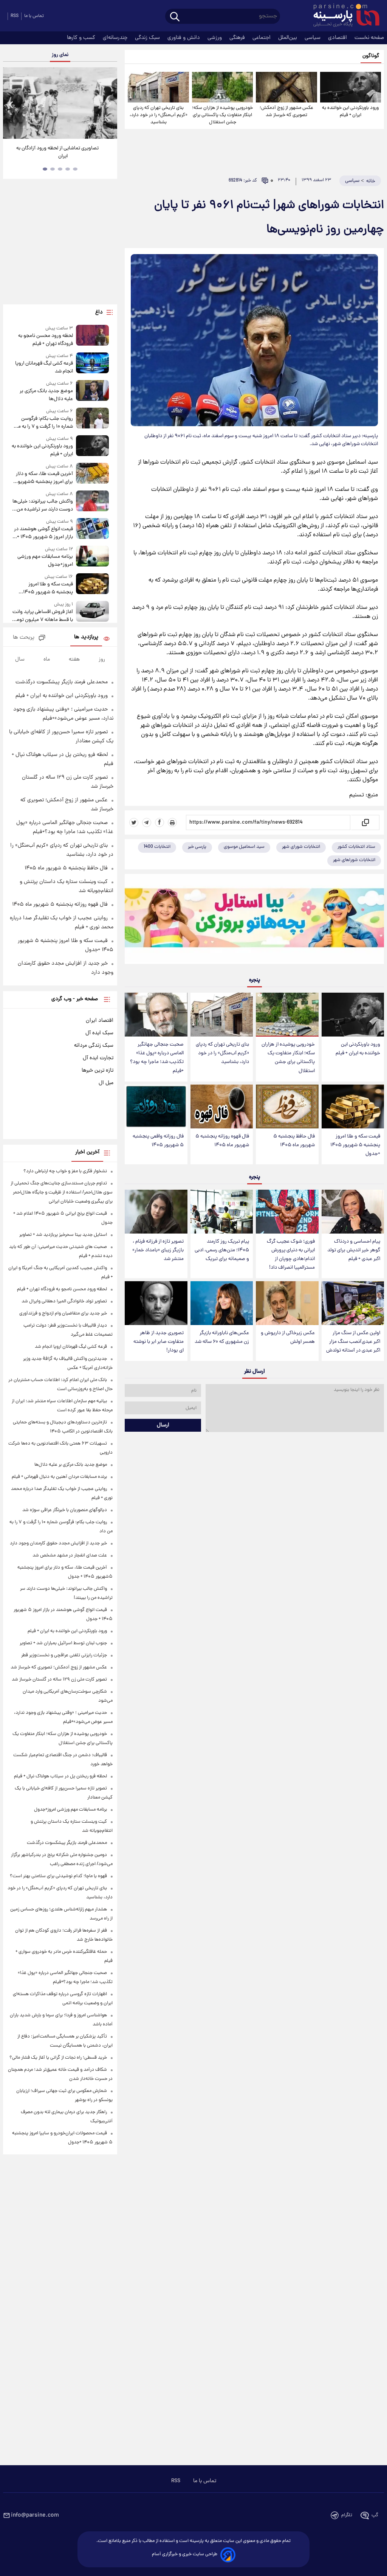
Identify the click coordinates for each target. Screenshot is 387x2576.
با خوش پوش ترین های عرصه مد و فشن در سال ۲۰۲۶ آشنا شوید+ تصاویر (57, 152)
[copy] (365, 822)
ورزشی (215, 38)
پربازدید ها (86, 637)
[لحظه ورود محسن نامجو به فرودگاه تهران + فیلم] (93, 336)
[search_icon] (175, 17)
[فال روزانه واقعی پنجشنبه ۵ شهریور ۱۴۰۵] (156, 1106)
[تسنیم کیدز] (254, 921)
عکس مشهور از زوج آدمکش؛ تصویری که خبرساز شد (286, 112)
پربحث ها (24, 638)
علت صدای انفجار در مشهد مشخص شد (70, 1556)
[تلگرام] (147, 822)
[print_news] (172, 822)
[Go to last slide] (11, 104)
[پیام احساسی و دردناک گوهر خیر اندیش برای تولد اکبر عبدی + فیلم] (353, 1212)
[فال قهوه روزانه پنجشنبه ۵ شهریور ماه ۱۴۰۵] (222, 1106)
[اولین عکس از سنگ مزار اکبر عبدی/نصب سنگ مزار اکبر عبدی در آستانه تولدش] (353, 1303)
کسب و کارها (82, 38)
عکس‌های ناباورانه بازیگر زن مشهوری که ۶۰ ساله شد (222, 1338)
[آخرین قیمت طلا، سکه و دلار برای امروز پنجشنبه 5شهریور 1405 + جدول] (93, 474)
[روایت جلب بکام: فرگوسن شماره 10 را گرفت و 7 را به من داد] (93, 419)
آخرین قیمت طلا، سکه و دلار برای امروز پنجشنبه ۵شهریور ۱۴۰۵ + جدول (44, 478)
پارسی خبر (197, 847)
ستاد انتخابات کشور (356, 847)
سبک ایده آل (99, 1033)
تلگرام (347, 2515)
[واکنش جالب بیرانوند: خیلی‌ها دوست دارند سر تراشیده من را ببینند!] (93, 502)
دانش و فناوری (184, 38)
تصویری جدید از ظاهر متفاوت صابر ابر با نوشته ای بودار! (159, 1342)
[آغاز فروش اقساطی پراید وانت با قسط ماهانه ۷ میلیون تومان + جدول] (93, 612)
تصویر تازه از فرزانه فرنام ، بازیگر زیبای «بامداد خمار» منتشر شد (158, 1250)
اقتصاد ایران (100, 1021)
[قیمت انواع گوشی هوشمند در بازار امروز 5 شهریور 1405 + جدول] (93, 530)
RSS (15, 16)
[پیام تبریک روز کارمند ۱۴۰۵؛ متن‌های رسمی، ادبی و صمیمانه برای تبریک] (222, 1212)
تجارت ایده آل (98, 1058)
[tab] (75, 169)
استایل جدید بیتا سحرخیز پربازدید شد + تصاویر (63, 1235)
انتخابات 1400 (157, 847)
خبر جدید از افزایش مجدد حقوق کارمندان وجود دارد (58, 1543)
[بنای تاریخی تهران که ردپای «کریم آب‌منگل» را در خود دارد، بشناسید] (158, 87)
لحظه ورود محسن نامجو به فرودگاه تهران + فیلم (46, 340)
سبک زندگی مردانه (94, 1046)
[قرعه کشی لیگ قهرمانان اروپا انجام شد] (93, 364)
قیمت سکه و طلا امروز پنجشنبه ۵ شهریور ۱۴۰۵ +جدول (355, 1145)
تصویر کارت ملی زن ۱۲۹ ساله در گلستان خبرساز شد (59, 1680)
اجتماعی (262, 38)
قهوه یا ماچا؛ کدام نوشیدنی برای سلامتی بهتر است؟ (58, 1876)
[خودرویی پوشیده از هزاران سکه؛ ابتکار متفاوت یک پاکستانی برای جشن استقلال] (222, 87)
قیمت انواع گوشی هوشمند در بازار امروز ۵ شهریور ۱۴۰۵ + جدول (43, 533)
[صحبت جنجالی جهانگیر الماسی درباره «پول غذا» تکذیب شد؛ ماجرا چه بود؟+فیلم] (156, 1015)
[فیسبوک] (159, 822)
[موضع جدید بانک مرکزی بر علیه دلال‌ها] (93, 392)
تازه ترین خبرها (98, 1071)
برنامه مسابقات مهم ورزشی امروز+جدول (45, 561)
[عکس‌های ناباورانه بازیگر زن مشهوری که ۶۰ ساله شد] (222, 1303)
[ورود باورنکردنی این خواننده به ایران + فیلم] (351, 87)
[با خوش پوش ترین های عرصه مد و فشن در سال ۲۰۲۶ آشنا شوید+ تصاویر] (60, 103)
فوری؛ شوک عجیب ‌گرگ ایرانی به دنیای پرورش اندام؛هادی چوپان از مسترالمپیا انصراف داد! (291, 1255)
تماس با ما (34, 16)
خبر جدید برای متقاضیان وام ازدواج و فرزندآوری (63, 1314)
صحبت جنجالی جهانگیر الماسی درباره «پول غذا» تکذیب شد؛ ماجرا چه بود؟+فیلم (157, 1058)
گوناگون (371, 56)
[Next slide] (109, 104)
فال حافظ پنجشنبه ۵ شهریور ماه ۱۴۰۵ (294, 1141)
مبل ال (106, 1083)
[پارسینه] (342, 16)
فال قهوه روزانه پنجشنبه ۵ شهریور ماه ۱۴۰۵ (222, 1141)
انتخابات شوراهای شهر (354, 860)
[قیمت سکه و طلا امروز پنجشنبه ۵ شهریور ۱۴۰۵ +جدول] (353, 1106)
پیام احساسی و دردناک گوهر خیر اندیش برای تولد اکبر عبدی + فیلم (354, 1250)
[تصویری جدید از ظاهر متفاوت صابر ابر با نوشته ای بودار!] (156, 1303)
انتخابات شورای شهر (301, 847)
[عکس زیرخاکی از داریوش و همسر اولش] (287, 1303)
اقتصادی (338, 38)
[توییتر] (134, 822)
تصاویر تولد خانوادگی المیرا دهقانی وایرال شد (64, 1301)
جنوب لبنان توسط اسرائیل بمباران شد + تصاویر (63, 1643)
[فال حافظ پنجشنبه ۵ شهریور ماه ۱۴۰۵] (287, 1106)
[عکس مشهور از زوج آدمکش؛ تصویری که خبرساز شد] (286, 87)
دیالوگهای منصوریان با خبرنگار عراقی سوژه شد (65, 1510)
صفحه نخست (369, 38)
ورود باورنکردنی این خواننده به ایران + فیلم (350, 112)
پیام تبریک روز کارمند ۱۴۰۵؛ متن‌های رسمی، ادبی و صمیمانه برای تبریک (222, 1250)
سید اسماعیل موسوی (244, 847)
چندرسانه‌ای (116, 38)
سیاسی (313, 38)
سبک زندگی (148, 38)
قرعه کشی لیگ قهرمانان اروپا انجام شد (44, 368)
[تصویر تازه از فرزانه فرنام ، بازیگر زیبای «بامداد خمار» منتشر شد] (156, 1212)
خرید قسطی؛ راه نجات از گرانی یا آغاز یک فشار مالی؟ (58, 2058)
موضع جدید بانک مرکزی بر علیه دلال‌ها (46, 395)
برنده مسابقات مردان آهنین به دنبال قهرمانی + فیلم (59, 1477)
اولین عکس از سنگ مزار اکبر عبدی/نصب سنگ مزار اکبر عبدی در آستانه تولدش (353, 1342)
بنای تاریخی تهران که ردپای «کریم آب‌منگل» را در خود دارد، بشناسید (159, 115)
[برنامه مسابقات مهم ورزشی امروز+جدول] (93, 557)
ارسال (163, 1425)
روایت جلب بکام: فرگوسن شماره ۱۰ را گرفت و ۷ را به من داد (44, 423)
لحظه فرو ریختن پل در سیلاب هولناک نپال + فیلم (60, 1776)
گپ (375, 2515)
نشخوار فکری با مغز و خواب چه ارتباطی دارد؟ (65, 1171)
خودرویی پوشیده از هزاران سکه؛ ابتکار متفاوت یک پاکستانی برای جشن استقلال (222, 115)
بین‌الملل (288, 38)
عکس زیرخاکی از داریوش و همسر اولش (288, 1338)
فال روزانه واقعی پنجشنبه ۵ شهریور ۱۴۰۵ (158, 1141)
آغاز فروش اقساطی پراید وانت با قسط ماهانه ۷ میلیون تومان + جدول (42, 616)
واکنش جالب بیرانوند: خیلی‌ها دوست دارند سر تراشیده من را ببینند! (43, 506)
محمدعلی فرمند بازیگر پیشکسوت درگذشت (62, 682)
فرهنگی (238, 38)
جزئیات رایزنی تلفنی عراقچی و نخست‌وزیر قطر (64, 1655)
